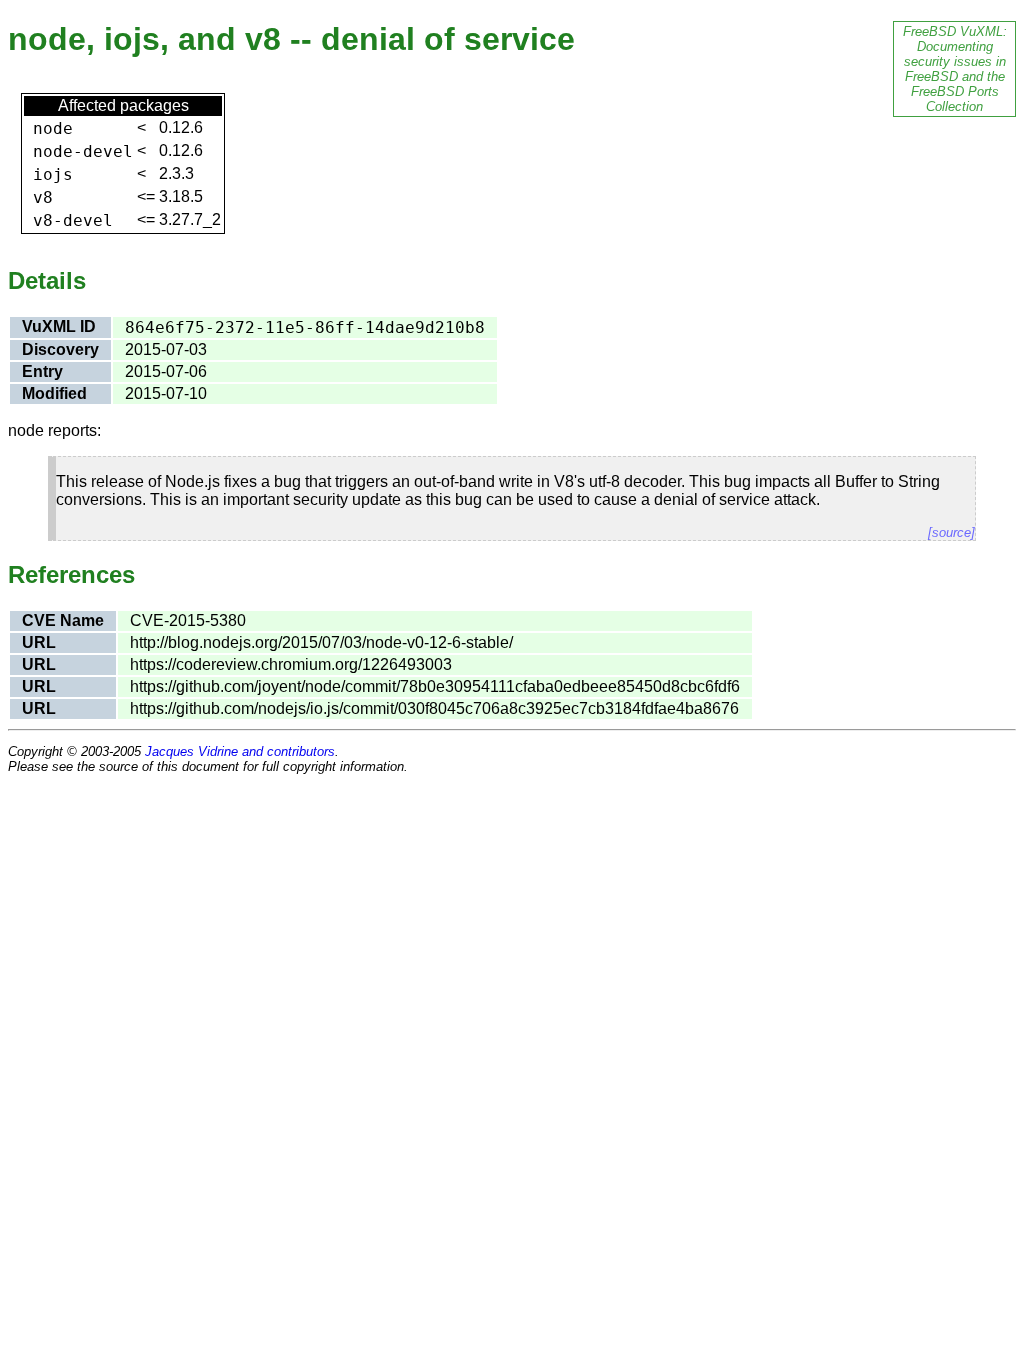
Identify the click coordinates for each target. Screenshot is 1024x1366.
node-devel (83, 151)
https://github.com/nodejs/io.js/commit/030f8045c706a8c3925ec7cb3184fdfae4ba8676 (434, 708)
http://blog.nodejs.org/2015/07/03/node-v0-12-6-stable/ (321, 642)
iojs (53, 174)
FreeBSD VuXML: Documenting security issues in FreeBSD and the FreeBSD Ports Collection (955, 69)
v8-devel (73, 220)
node (53, 128)
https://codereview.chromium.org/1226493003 (291, 664)
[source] (951, 532)
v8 (43, 197)
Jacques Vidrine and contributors (240, 751)
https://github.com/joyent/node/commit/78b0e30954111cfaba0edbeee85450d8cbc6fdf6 (435, 686)
